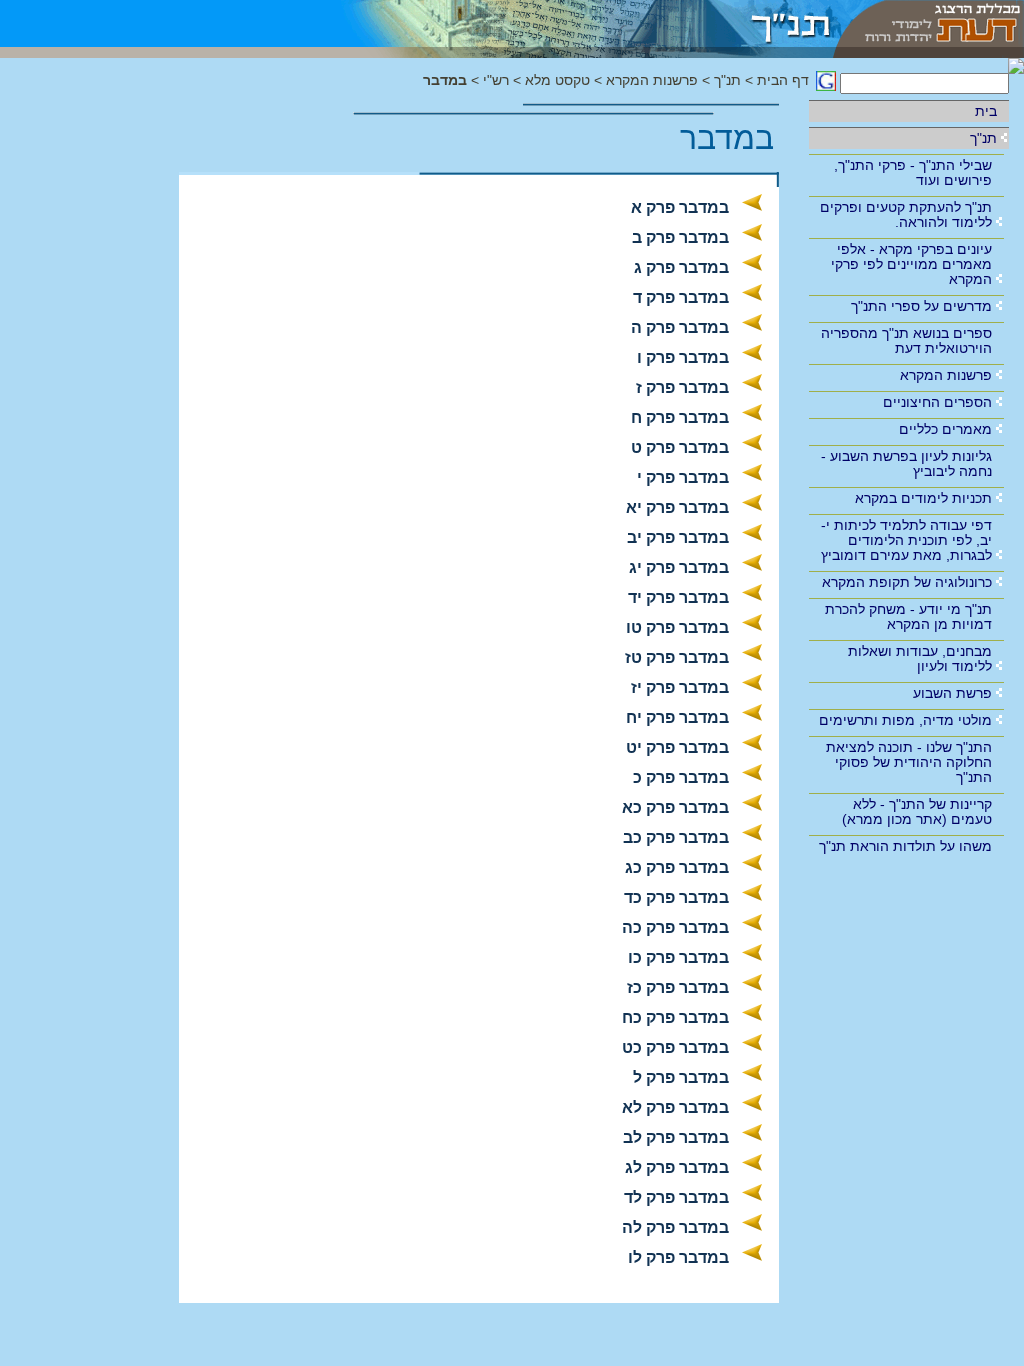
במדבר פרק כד (676, 897)
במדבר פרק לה (675, 1227)
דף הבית (783, 80)
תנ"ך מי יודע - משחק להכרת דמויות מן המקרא (908, 616)
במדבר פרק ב (680, 237)
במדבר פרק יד (678, 597)
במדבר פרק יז (680, 687)
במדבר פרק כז (678, 987)
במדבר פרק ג (681, 267)
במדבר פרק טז (677, 657)
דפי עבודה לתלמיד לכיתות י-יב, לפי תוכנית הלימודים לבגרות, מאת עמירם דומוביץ (906, 540)
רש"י (496, 80)
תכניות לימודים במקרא (923, 498)
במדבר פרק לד (676, 1197)
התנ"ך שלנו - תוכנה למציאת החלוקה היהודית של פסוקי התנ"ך (909, 762)
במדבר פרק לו (678, 1257)
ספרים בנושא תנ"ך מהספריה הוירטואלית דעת (906, 340)
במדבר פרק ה (680, 327)
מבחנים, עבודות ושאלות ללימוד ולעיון (920, 658)
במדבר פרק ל (681, 1077)
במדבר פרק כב (676, 837)
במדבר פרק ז (682, 387)
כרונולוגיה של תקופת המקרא (907, 582)
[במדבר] (573, 23)
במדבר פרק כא (675, 807)
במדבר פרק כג (677, 867)
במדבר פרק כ (681, 777)
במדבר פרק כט (675, 1047)
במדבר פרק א (680, 207)
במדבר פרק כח (675, 1017)
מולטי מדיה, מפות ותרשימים (905, 720)
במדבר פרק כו (678, 957)
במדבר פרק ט (680, 447)
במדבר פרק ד (681, 297)
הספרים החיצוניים (937, 402)
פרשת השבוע (952, 693)
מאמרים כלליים (945, 429)
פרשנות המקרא (946, 375)
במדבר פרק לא (675, 1107)
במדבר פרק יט (677, 747)
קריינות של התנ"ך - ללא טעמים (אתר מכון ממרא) (917, 811)
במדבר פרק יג (679, 567)
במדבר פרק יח (677, 717)
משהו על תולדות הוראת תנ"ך (905, 846)
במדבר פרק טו (677, 627)
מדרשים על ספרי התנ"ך (921, 306)
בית (986, 111)
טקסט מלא (557, 80)
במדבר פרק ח (680, 417)
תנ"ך (983, 138)
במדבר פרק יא (677, 507)
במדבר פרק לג (677, 1167)
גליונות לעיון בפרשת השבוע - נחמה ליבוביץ (906, 463)
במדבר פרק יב (678, 537)
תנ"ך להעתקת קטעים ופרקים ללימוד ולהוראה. (906, 214)
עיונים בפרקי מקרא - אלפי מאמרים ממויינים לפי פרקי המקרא (911, 264)
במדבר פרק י (683, 477)
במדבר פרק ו (683, 357)
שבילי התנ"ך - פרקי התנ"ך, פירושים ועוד (913, 172)
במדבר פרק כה (675, 927)
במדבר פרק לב (676, 1137)
